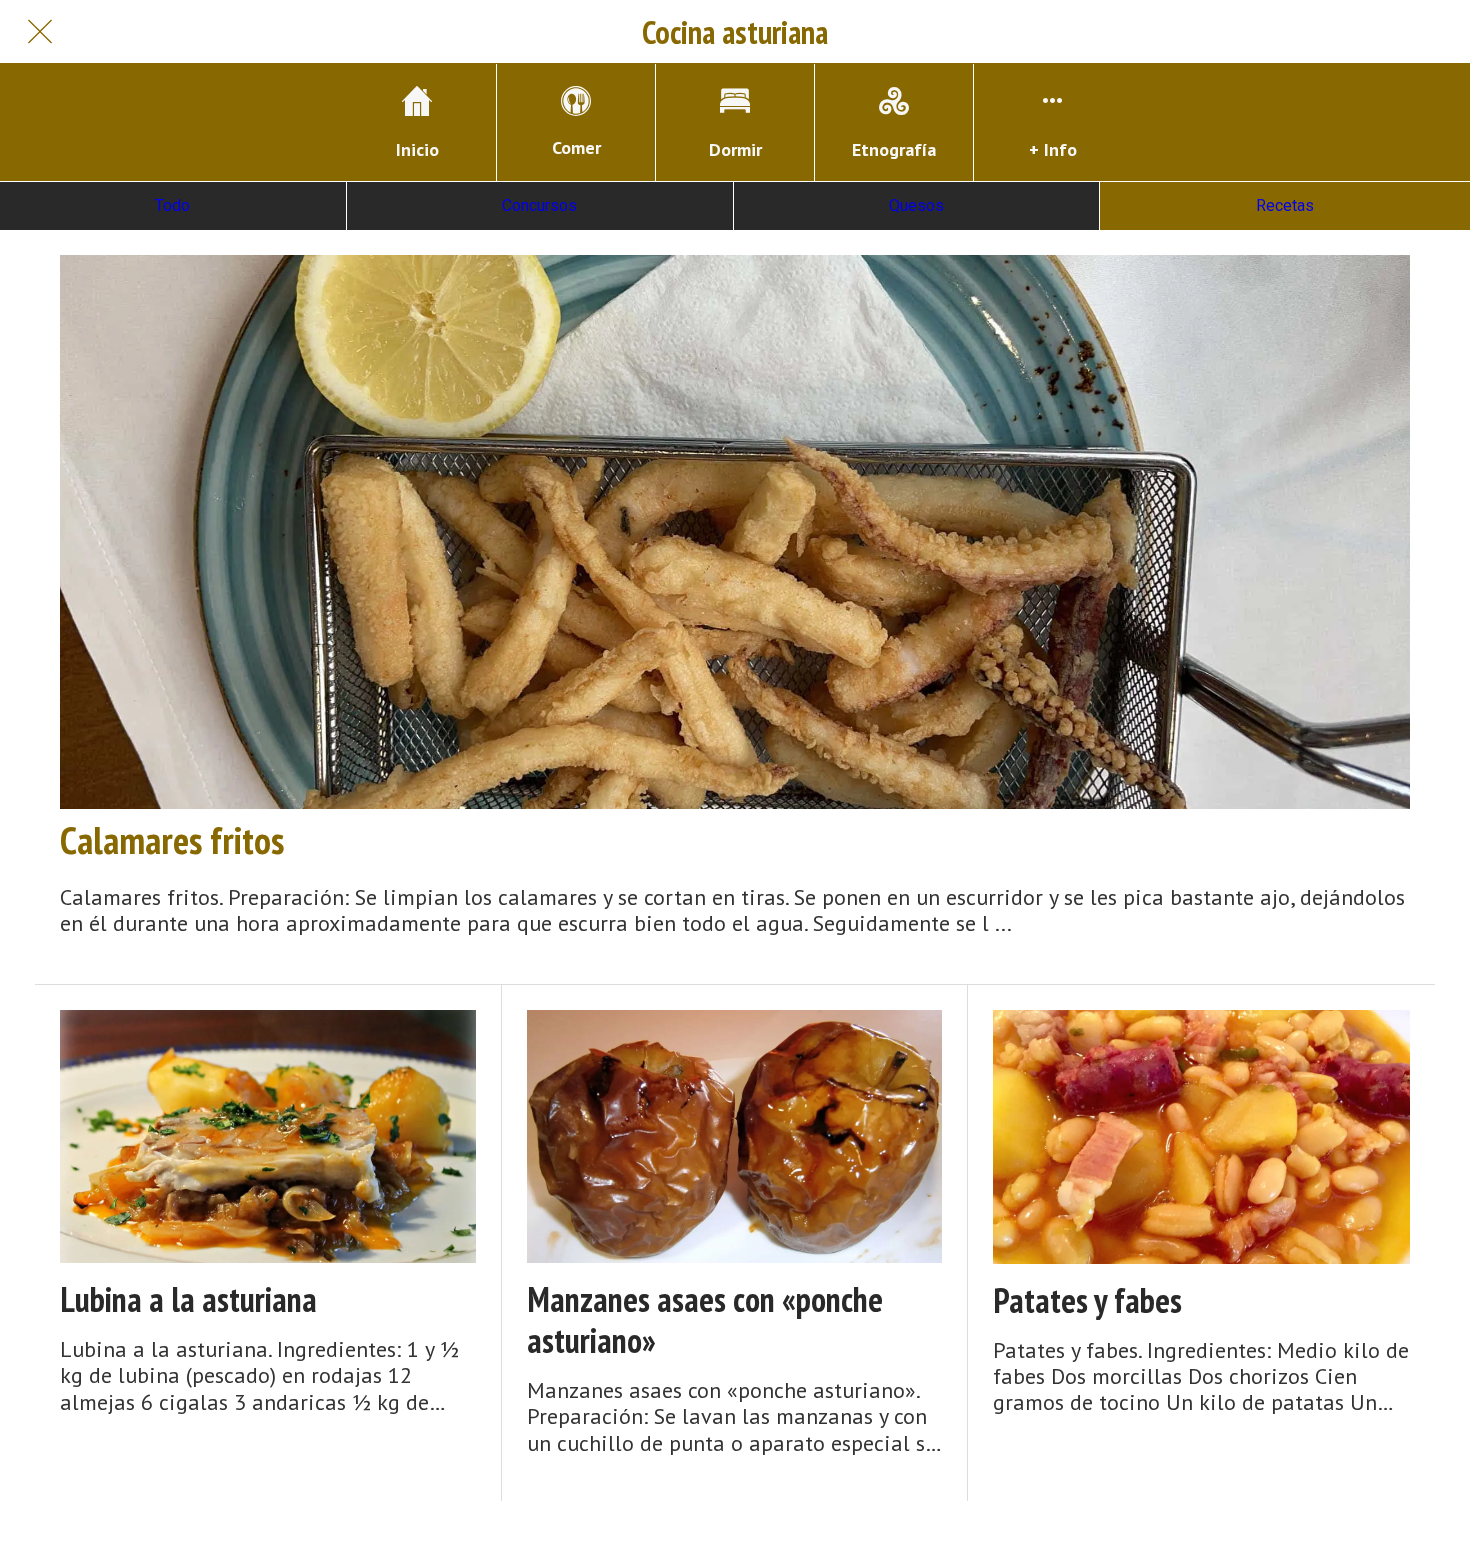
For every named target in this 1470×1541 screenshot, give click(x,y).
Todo (172, 205)
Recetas (1285, 205)
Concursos (539, 205)
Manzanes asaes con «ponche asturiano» (705, 1320)
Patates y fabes (1087, 1300)
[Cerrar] (40, 32)
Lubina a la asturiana (188, 1299)
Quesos (916, 205)
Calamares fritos (172, 840)
